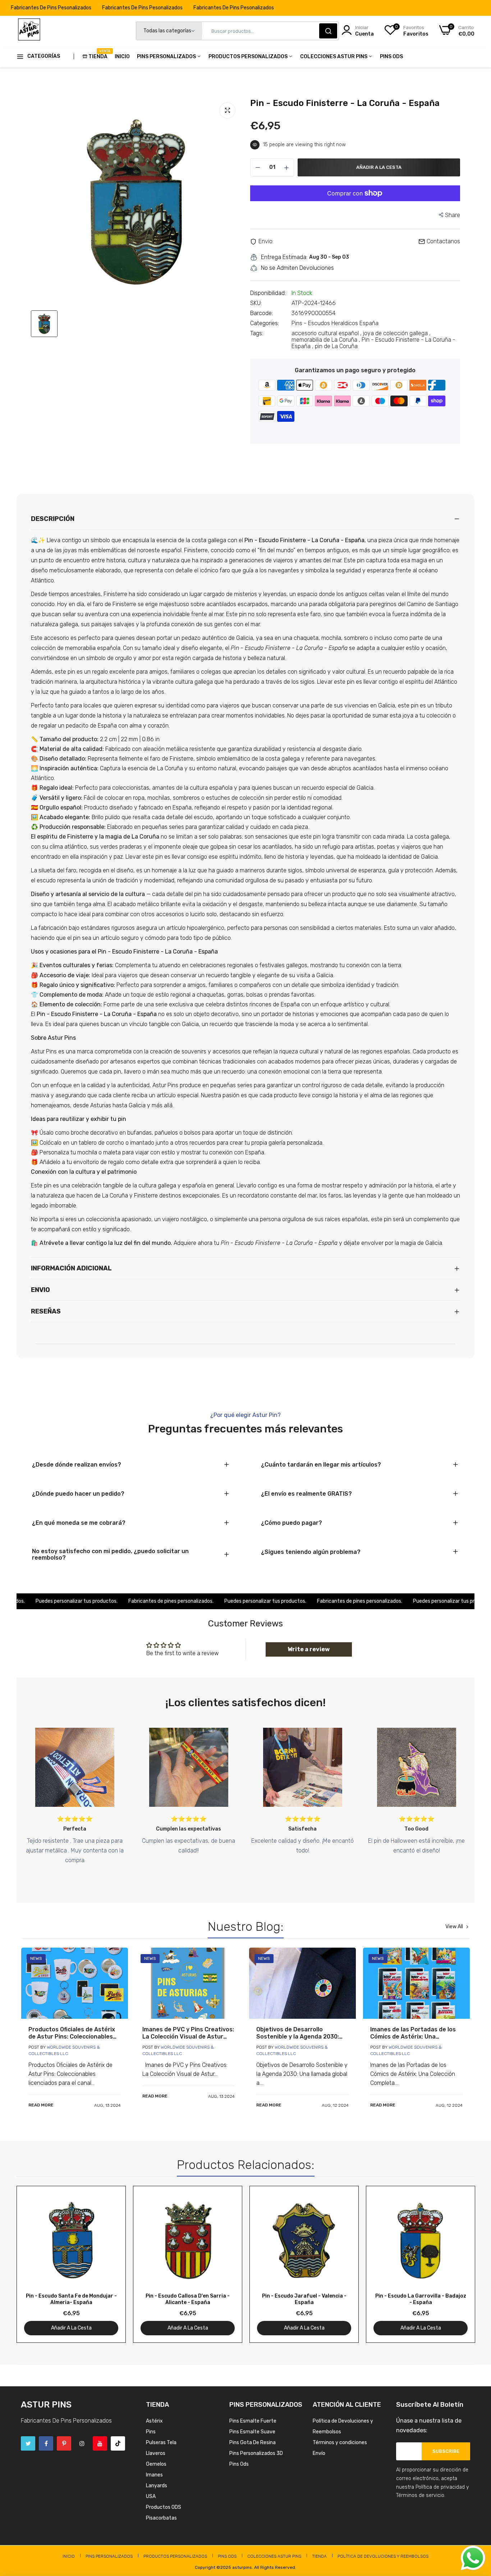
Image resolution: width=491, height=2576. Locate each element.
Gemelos (156, 2464)
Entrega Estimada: (284, 257)
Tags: (257, 333)
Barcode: (261, 313)
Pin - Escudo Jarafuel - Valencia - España (304, 2299)
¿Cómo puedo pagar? (292, 1523)
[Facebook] (46, 2443)
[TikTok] (118, 2443)
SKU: (256, 303)
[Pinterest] (64, 2443)
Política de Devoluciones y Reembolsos (383, 2556)
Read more (41, 2105)
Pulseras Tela (161, 2443)
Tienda (98, 54)
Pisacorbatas (161, 2518)
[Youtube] (100, 2443)
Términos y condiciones (340, 2443)
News (36, 1958)
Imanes (154, 2475)
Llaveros (156, 2453)
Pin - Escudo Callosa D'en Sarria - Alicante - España (188, 2299)
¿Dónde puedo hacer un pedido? (78, 1494)
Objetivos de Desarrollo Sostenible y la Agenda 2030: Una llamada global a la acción (299, 2033)
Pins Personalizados (167, 57)
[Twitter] (28, 2443)
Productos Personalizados (249, 57)
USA (151, 2496)
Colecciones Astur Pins (334, 57)
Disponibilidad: (268, 293)
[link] (75, 1983)
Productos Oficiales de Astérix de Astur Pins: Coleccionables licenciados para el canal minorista (72, 2033)
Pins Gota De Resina (253, 2443)
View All (454, 1927)
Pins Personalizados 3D (256, 2453)
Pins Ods (391, 57)
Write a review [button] (309, 1649)
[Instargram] (82, 2443)
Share (453, 215)
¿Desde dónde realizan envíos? (77, 1465)
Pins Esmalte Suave (252, 2432)
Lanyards (157, 2486)
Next (456, 2264)
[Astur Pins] (29, 31)
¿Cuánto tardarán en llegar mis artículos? (321, 1465)
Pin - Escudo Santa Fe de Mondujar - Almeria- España (71, 2299)
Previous (35, 2264)
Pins (151, 2432)
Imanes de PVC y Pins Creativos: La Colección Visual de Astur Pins (188, 2033)
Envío (319, 2453)
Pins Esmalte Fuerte (253, 2421)
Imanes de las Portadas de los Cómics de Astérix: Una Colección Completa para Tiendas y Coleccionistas (413, 2033)
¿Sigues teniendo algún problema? (311, 1552)
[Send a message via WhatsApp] (473, 2558)
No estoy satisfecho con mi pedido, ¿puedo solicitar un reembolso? (110, 1555)
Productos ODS (164, 2507)
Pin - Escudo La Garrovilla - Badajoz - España (421, 2299)
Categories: (265, 323)
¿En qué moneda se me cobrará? (79, 1523)
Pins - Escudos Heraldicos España (335, 323)
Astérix (154, 2421)
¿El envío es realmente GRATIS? (306, 1494)
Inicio (122, 57)
